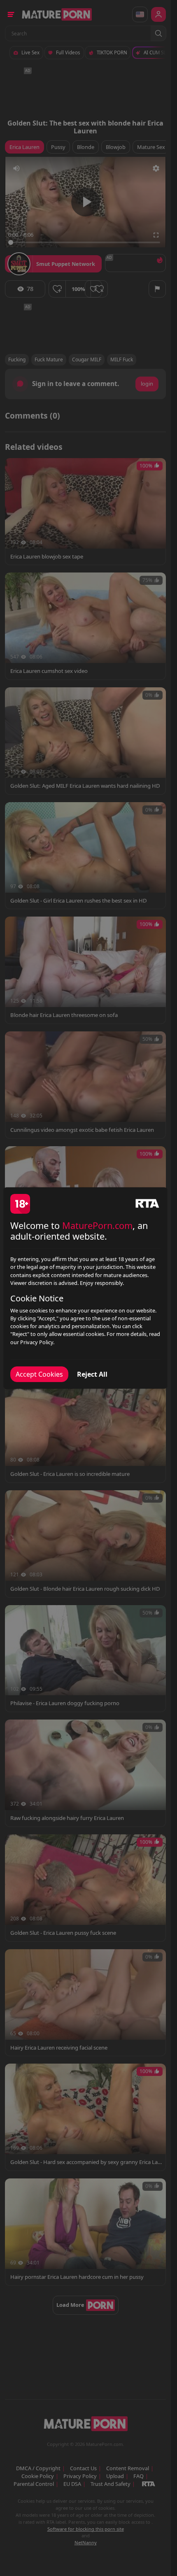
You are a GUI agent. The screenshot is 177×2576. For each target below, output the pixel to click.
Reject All (92, 1374)
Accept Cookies (39, 1374)
